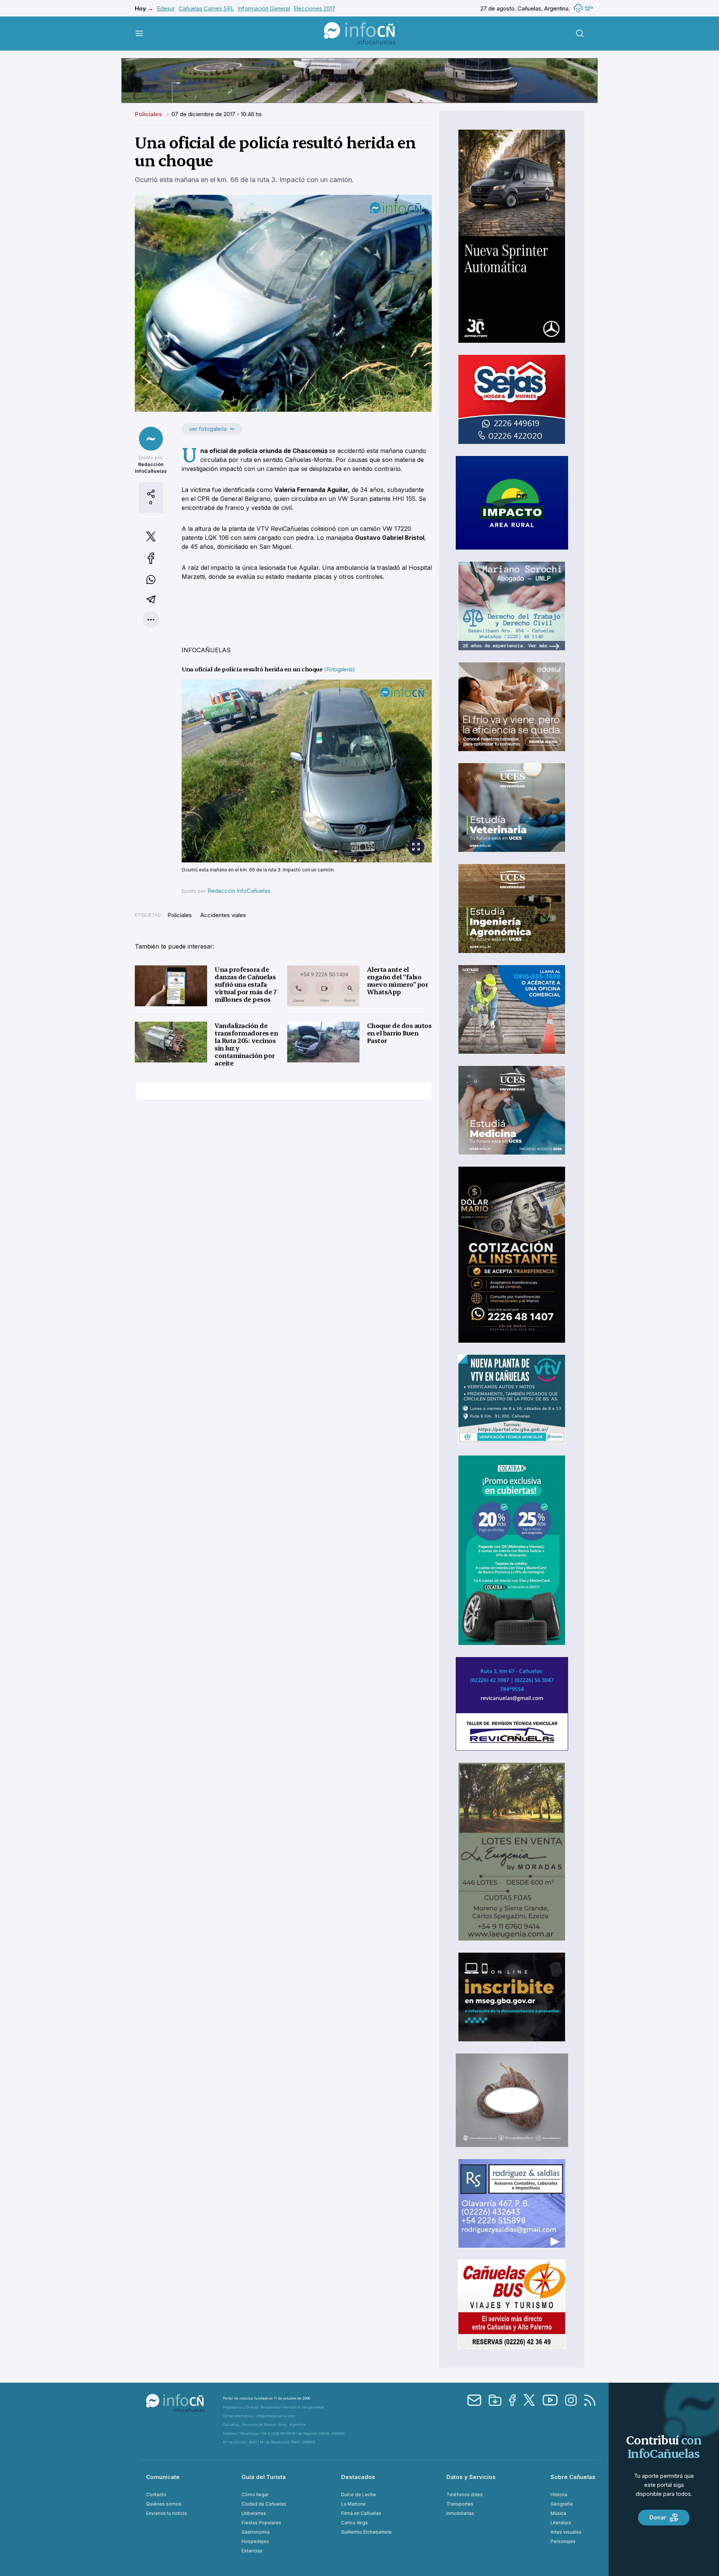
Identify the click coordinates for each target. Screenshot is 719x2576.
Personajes (563, 2541)
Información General (264, 8)
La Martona (353, 2504)
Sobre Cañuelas (573, 2477)
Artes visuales (566, 2532)
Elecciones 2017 (314, 8)
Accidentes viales (223, 915)
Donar (658, 2517)
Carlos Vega (354, 2523)
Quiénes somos (164, 2504)
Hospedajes (255, 2541)
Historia (559, 2495)
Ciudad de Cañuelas (264, 2504)
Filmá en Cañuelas (361, 2513)
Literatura (561, 2523)
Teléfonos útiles (465, 2495)
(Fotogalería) (339, 669)
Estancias (252, 2551)
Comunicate (163, 2477)
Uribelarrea (254, 2513)
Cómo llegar (255, 2495)
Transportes (460, 2504)
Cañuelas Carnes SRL (206, 8)
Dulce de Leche (359, 2495)
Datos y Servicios (471, 2477)
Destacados (358, 2477)
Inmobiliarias (460, 2513)
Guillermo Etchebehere (366, 2532)
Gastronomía (256, 2532)
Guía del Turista (264, 2477)
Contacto (156, 2495)
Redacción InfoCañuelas (239, 891)
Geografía (562, 2504)
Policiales (149, 114)
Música (558, 2513)
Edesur (166, 8)
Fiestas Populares (261, 2523)
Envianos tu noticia (166, 2513)
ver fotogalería (208, 429)
